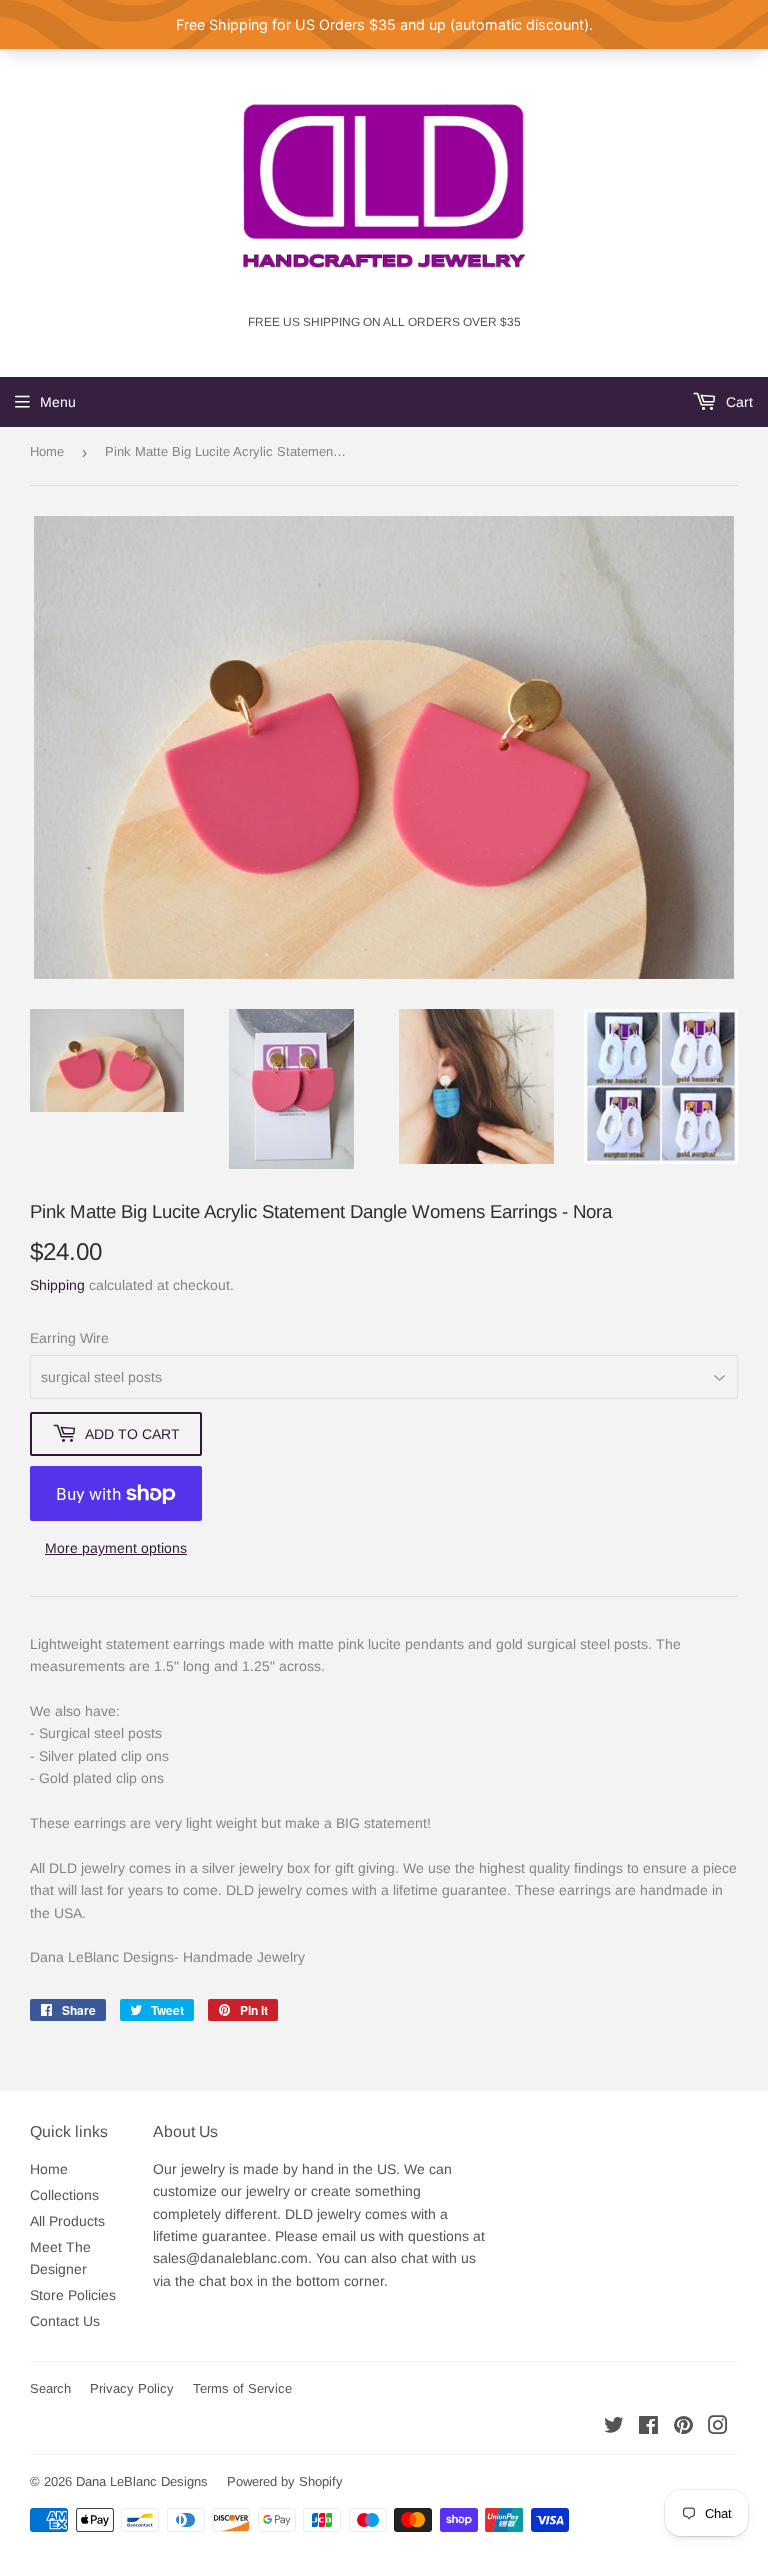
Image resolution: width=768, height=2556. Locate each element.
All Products (67, 2221)
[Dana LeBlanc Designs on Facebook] (648, 2428)
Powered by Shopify (285, 2481)
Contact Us (65, 2321)
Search (50, 2388)
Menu (58, 402)
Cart (737, 402)
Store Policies (73, 2295)
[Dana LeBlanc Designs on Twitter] (614, 2428)
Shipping (57, 1285)
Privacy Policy (132, 2388)
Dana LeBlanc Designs (142, 2481)
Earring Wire (69, 1338)
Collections (64, 2195)
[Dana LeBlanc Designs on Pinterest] (683, 2428)
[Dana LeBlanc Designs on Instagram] (718, 2428)
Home (47, 451)
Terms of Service (242, 2388)
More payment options (116, 1548)
